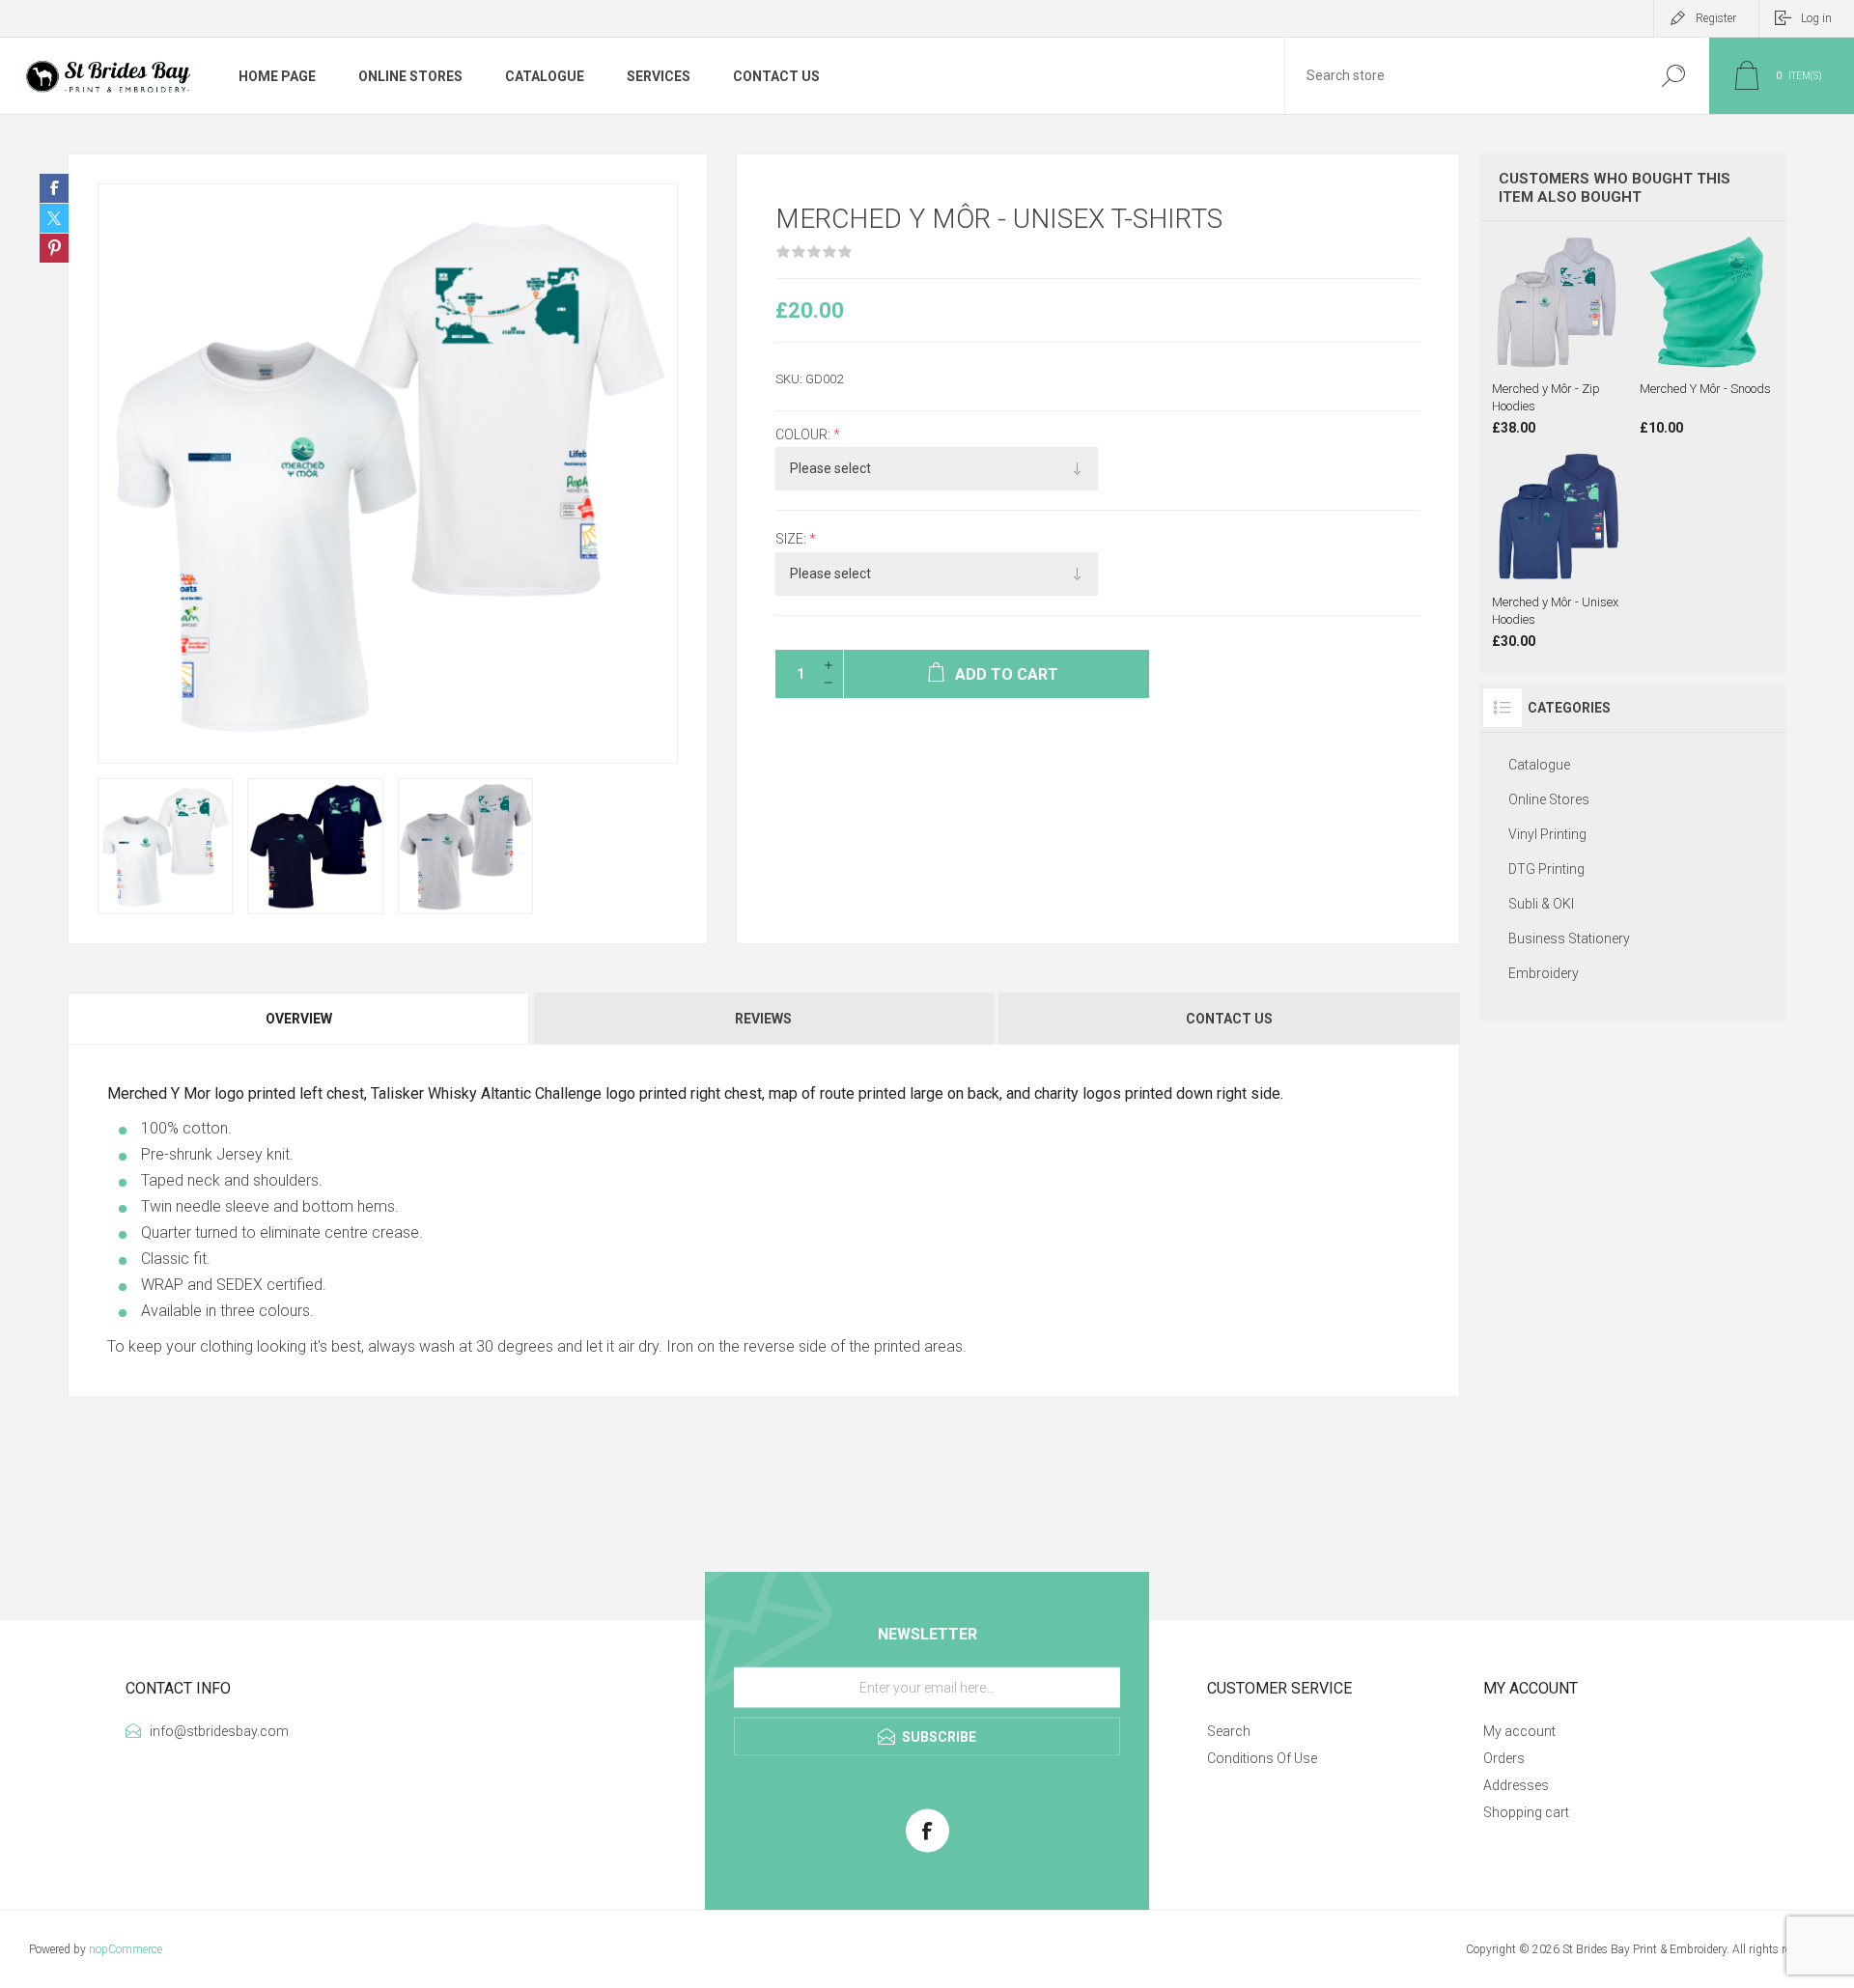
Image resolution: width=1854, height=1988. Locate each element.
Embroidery (1544, 973)
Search (1673, 76)
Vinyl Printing (1547, 834)
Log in (1816, 18)
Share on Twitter (54, 218)
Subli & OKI (1541, 904)
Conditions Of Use (1262, 1758)
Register (1716, 18)
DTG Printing (1546, 869)
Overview (299, 1019)
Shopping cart (1526, 1812)
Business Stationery (1569, 938)
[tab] (300, 1019)
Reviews (763, 1019)
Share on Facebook (54, 188)
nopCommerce (126, 1949)
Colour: (804, 434)
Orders (1504, 1758)
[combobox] (1461, 76)
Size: (792, 540)
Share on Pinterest (54, 248)
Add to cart (1587, 322)
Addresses (1516, 1785)
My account (1519, 1731)
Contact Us (1229, 1019)
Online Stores (1549, 799)
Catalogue (1539, 765)
